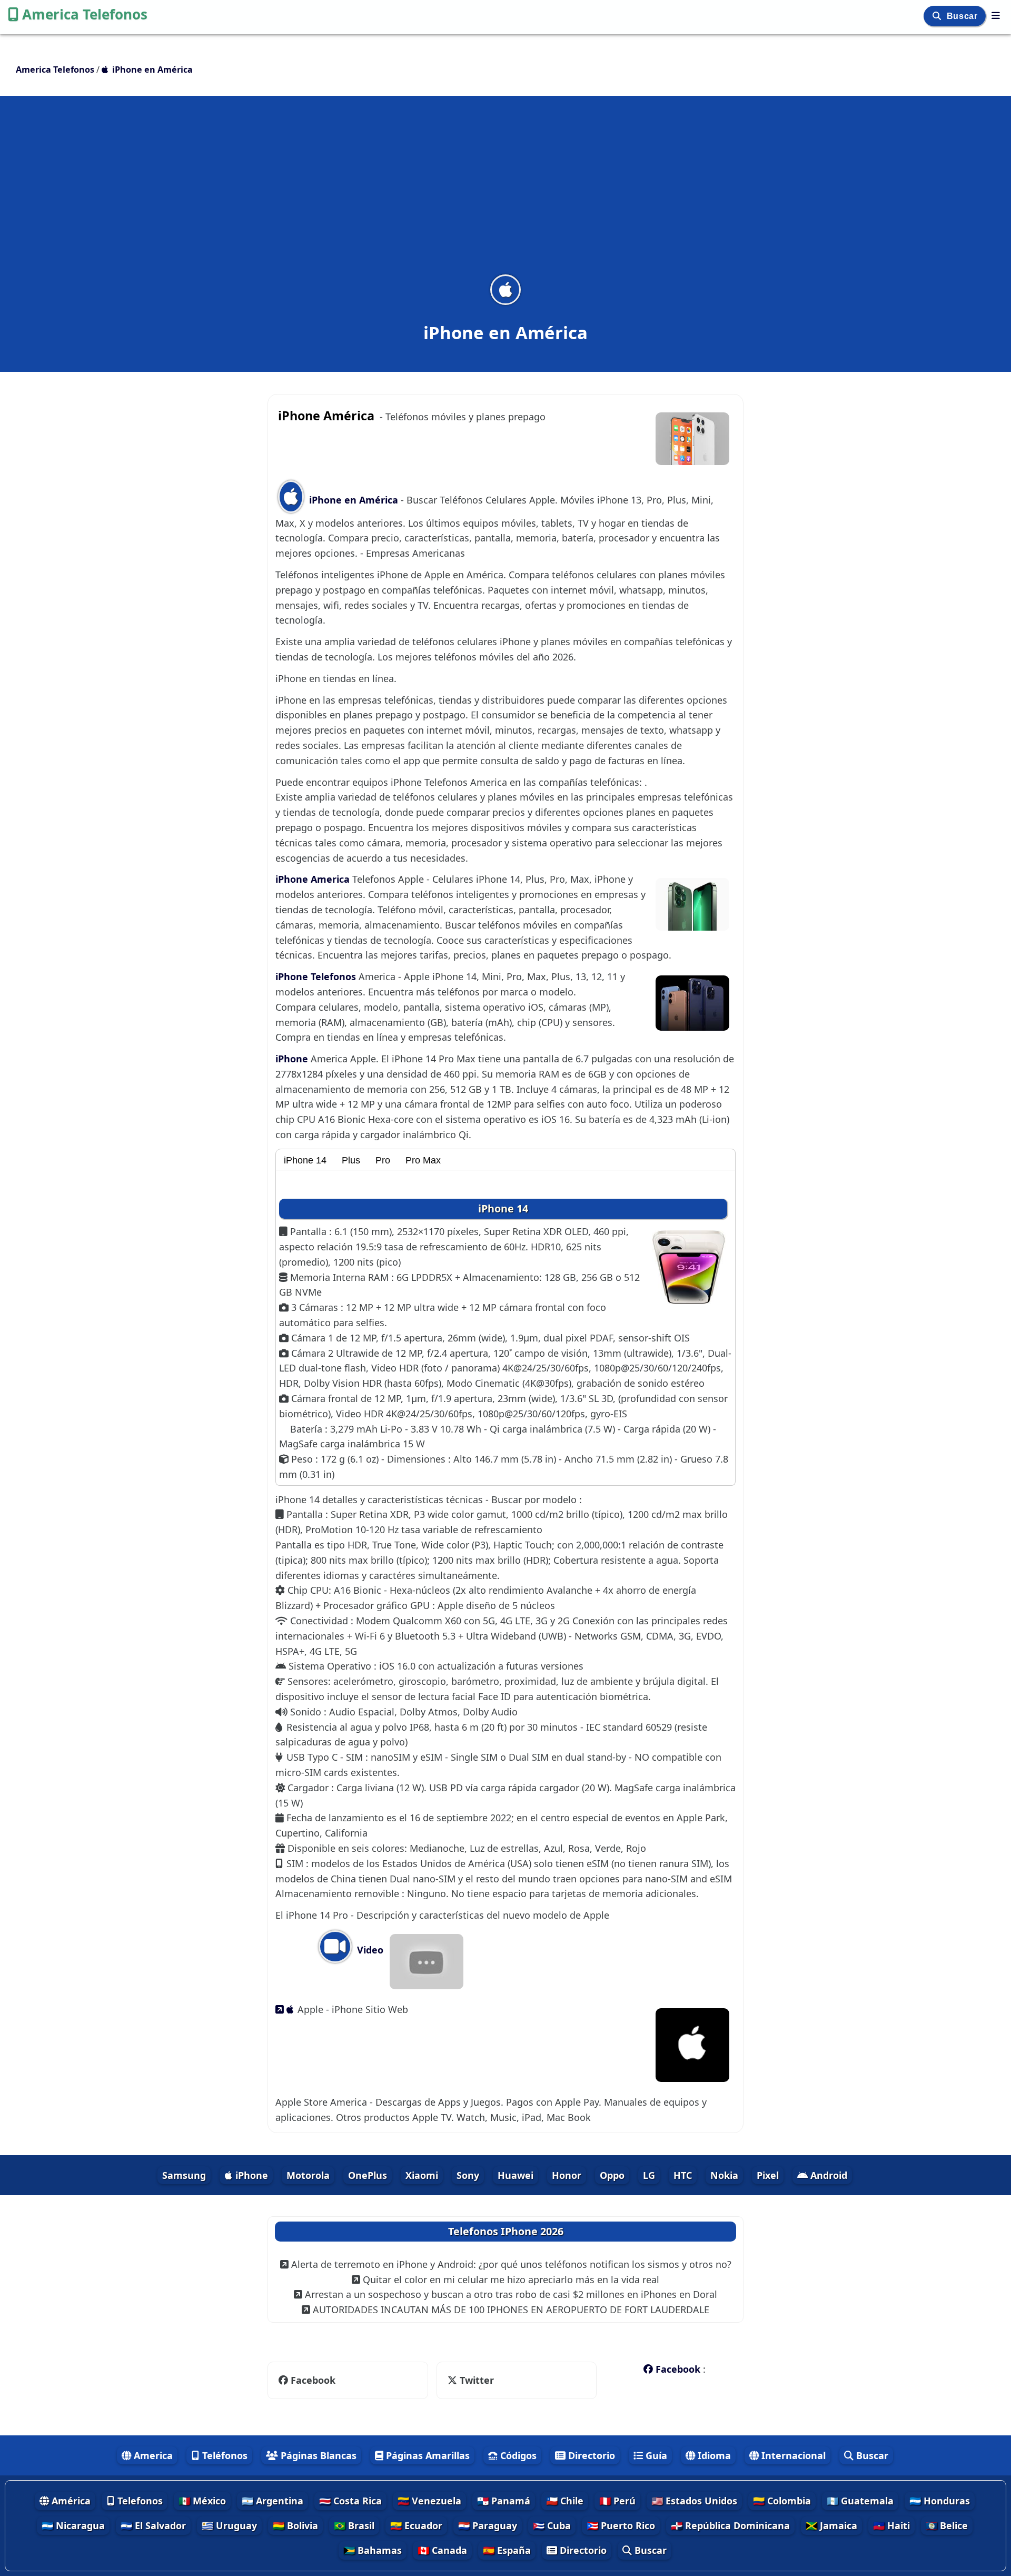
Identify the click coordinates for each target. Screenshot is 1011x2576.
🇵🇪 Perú (617, 2501)
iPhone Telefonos (317, 976)
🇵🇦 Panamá (504, 2501)
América (70, 2501)
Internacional (792, 2455)
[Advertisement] (506, 192)
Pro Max (423, 1160)
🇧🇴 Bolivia (295, 2525)
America (152, 2455)
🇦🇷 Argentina (272, 2501)
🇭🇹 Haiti (891, 2525)
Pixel (768, 2175)
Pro (383, 1160)
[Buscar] (938, 16)
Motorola (308, 2175)
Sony (468, 2175)
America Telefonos (85, 14)
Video (369, 1950)
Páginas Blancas (317, 2455)
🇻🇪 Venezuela (429, 2501)
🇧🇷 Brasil (354, 2525)
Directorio (590, 2455)
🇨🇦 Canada (442, 2550)
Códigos (517, 2455)
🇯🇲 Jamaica (831, 2525)
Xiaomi (422, 2175)
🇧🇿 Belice (947, 2525)
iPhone (293, 1059)
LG (649, 2175)
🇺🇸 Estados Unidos (694, 2501)
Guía (655, 2455)
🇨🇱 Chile (565, 2501)
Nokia (724, 2175)
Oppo (612, 2175)
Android (827, 2175)
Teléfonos (224, 2455)
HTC (683, 2175)
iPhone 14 (305, 1160)
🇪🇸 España (507, 2550)
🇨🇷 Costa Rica (350, 2501)
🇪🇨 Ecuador (416, 2525)
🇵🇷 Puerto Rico (621, 2525)
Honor (567, 2175)
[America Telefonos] (996, 15)
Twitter (469, 2380)
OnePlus (368, 2175)
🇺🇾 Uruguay (229, 2525)
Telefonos (139, 2501)
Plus (351, 1160)
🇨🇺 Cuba (552, 2525)
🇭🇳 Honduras (940, 2501)
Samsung (184, 2175)
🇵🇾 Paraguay (488, 2525)
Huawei (516, 2175)
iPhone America (314, 879)
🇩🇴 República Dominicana (730, 2525)
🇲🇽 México (202, 2501)
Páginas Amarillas (427, 2455)
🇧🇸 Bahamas (373, 2550)
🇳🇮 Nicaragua (73, 2525)
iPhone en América (354, 500)
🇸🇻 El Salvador (153, 2525)
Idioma (713, 2455)
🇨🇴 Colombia (782, 2501)
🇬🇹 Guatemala (860, 2501)
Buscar (963, 16)
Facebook (313, 2380)
